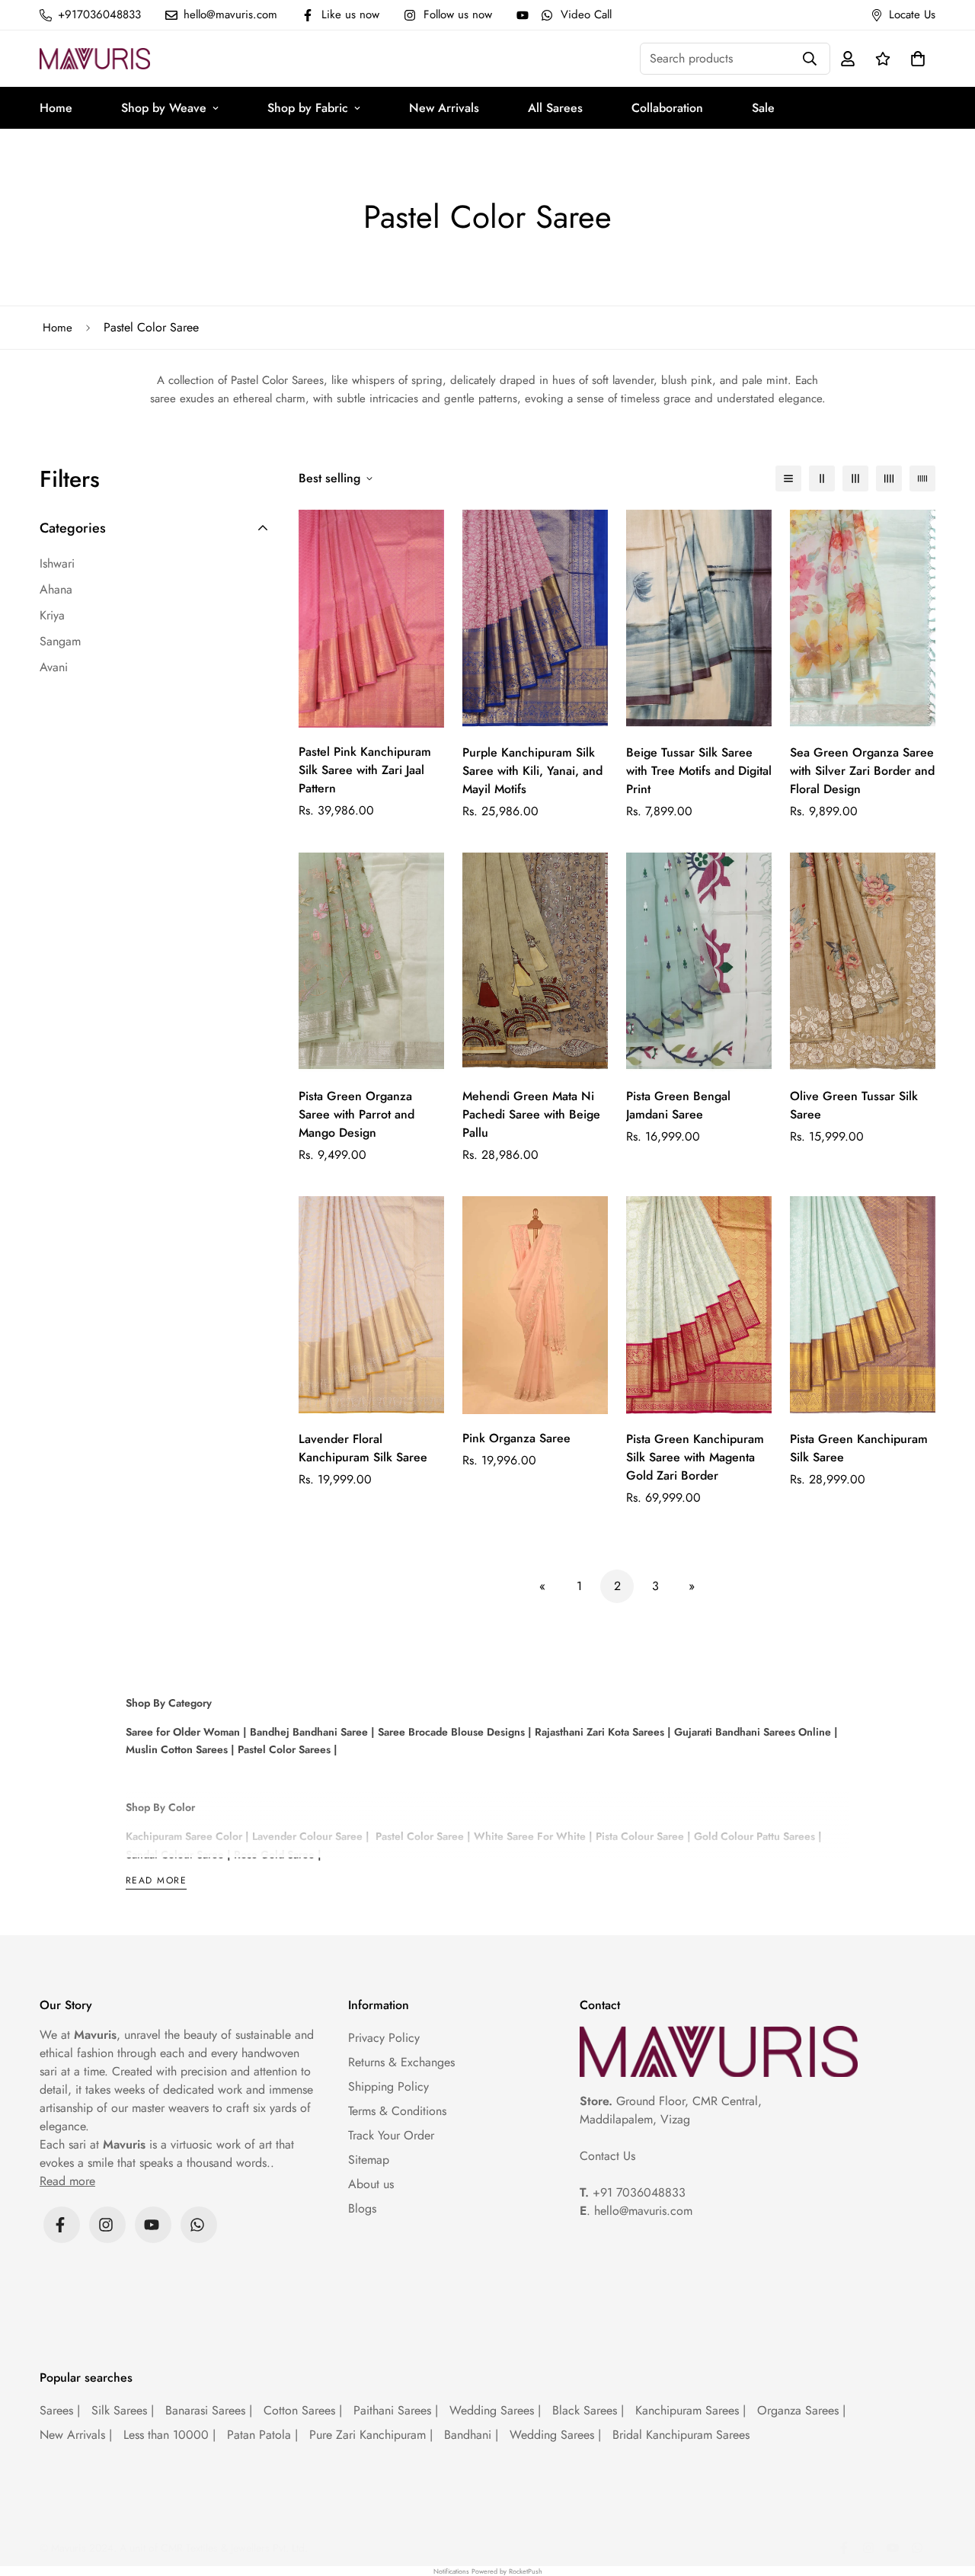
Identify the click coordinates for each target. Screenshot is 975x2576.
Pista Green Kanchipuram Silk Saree (859, 1448)
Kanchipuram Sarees (690, 2410)
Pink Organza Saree (516, 1438)
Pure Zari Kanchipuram (371, 2435)
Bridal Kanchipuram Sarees (681, 2435)
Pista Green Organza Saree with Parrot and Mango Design (356, 1114)
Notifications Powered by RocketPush (488, 2571)
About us (371, 2184)
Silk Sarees (123, 2410)
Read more (156, 1882)
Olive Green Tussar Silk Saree (854, 1105)
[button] (915, 59)
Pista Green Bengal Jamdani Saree (678, 1105)
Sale (763, 108)
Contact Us (607, 2156)
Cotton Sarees (303, 2410)
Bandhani (471, 2435)
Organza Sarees (801, 2410)
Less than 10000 (169, 2435)
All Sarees (555, 108)
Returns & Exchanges (401, 2062)
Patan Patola (262, 2435)
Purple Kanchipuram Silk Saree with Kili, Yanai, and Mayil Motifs (532, 771)
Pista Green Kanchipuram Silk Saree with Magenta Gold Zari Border (695, 1457)
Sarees (60, 2410)
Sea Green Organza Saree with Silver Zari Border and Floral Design (862, 771)
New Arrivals (444, 108)
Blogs (362, 2208)
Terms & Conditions (397, 2111)
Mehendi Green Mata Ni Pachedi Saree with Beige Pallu (531, 1114)
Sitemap (369, 2160)
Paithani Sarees (396, 2410)
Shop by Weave (164, 108)
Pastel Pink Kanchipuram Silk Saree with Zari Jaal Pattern (365, 770)
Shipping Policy (388, 2086)
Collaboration (667, 108)
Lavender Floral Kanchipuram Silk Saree (363, 1448)
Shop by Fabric (308, 108)
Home (56, 108)
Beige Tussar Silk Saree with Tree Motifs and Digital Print (699, 771)
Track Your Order (391, 2135)
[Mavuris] (95, 58)
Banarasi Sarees (209, 2410)
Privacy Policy (384, 2038)
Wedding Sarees (495, 2410)
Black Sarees (588, 2410)
